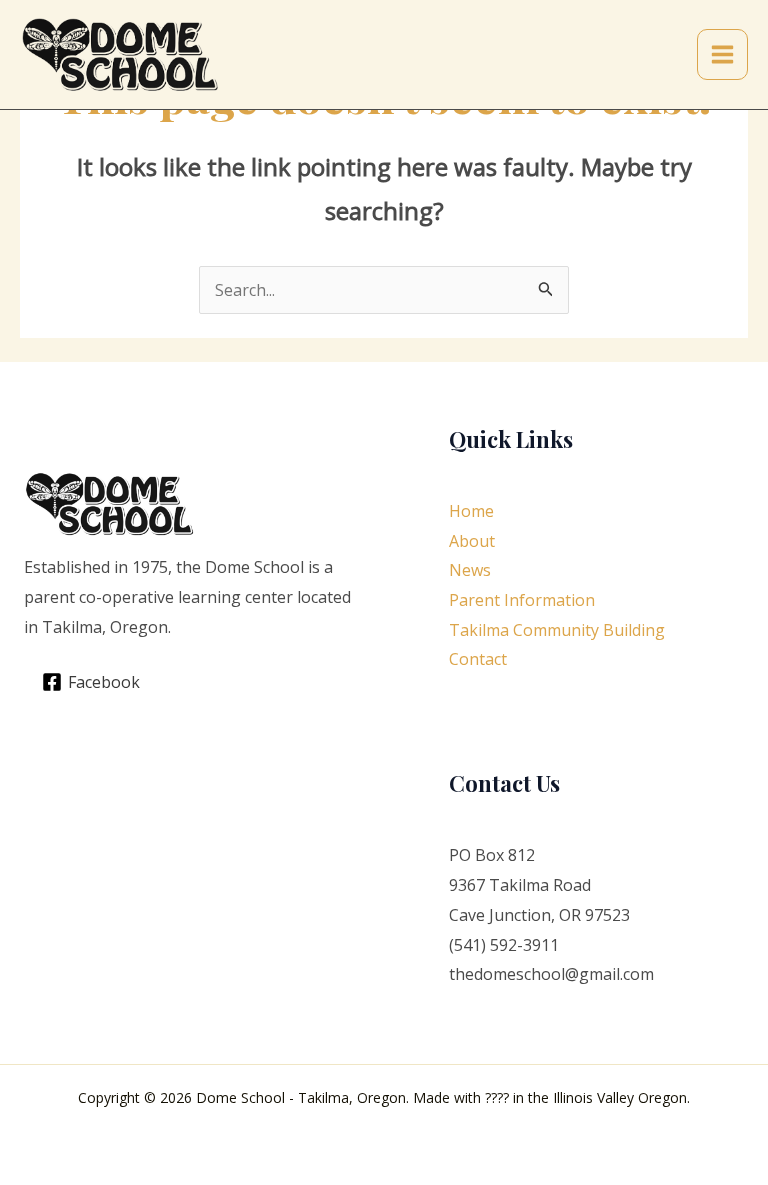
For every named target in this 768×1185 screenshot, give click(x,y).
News (470, 570)
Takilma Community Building (557, 630)
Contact (478, 659)
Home (471, 511)
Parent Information (522, 600)
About (472, 541)
